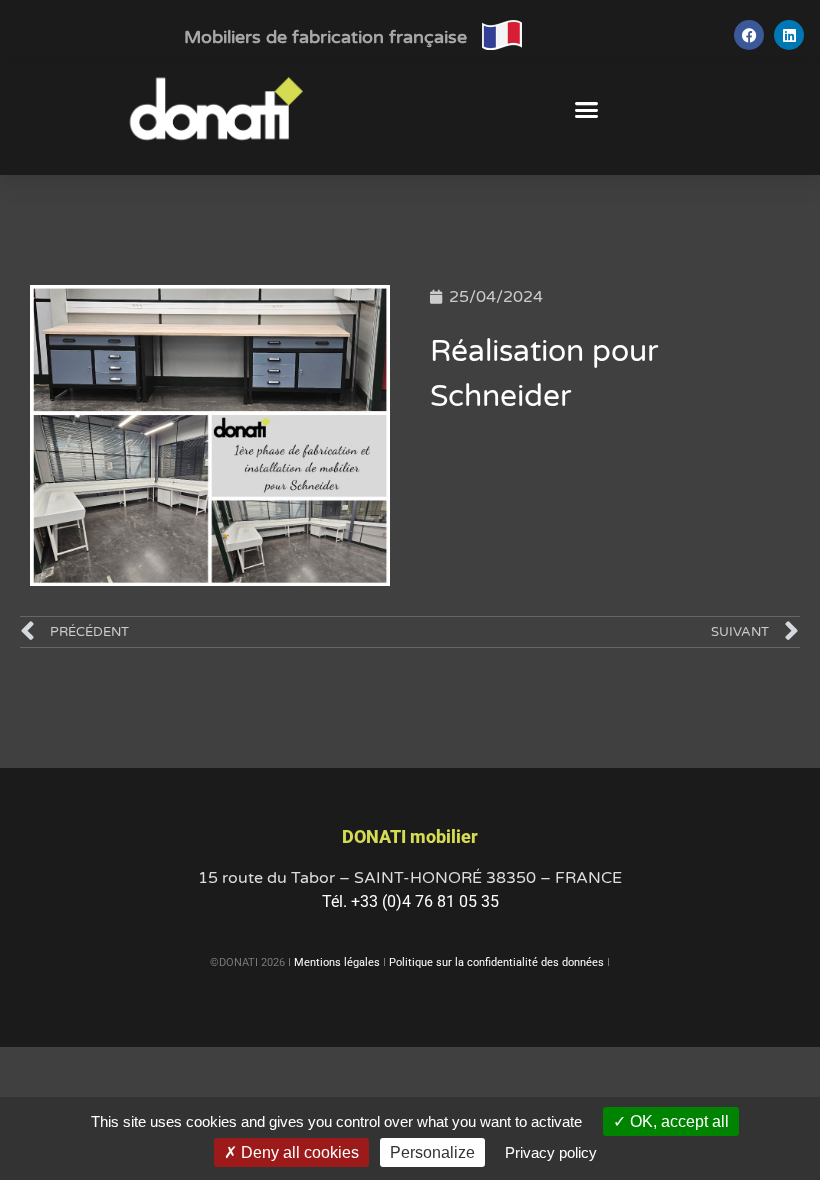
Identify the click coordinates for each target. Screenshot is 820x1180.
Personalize (432, 1152)
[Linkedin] (789, 35)
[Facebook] (749, 35)
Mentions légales (337, 962)
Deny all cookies (298, 1152)
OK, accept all (677, 1121)
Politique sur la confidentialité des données (496, 962)
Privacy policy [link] (551, 1152)
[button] (587, 110)
